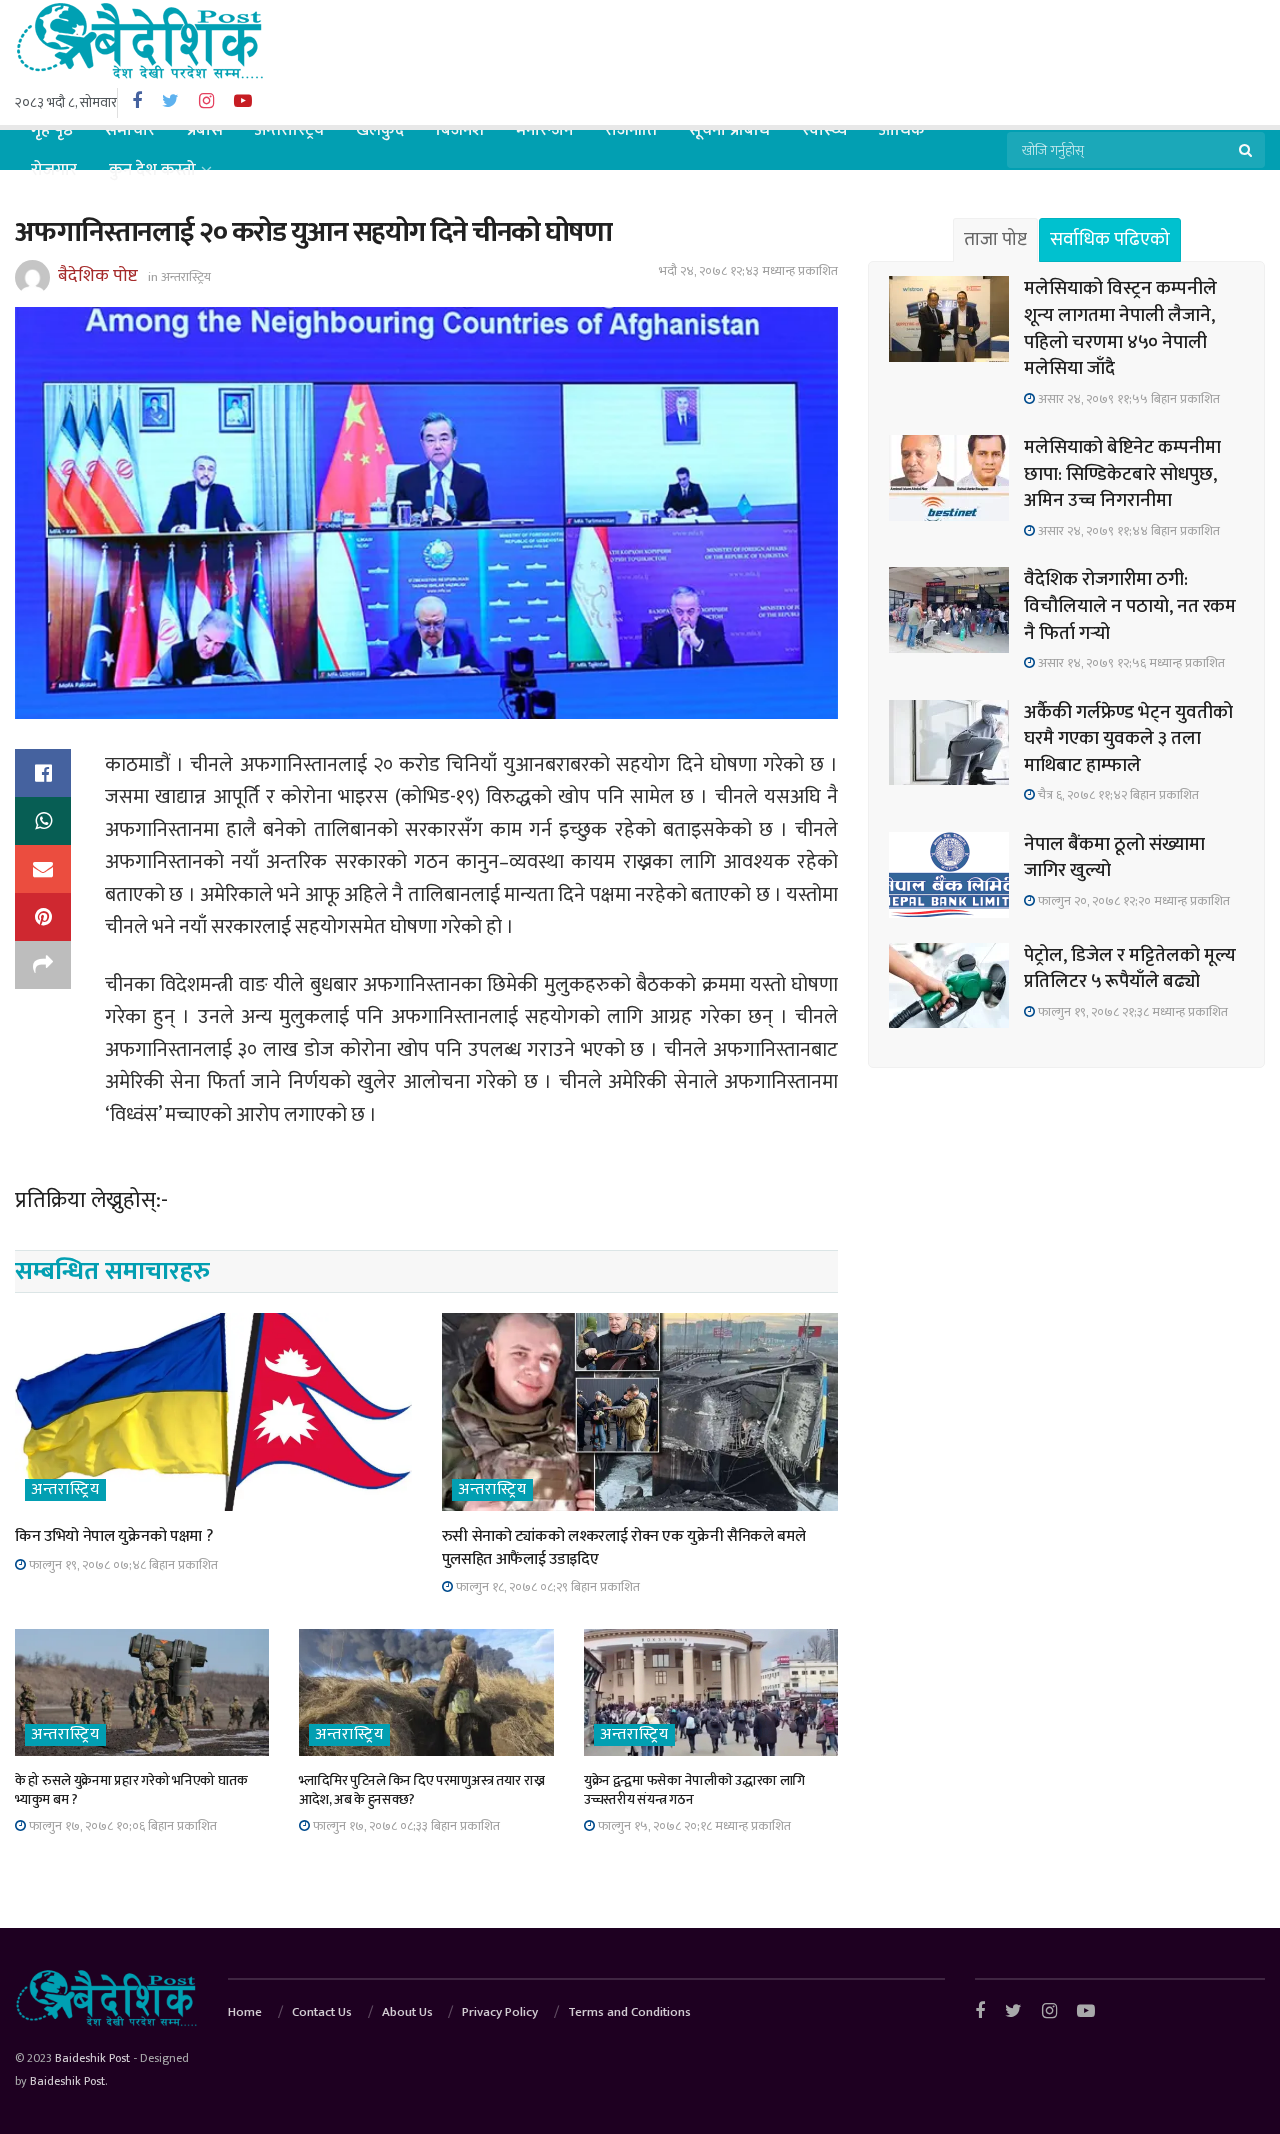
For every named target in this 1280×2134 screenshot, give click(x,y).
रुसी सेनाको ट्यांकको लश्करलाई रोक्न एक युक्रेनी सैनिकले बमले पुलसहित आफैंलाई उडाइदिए (624, 1547)
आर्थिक (902, 130)
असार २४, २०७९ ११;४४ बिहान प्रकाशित (1127, 531)
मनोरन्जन (544, 130)
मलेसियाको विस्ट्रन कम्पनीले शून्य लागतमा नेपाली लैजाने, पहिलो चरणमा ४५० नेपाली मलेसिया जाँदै (1120, 328)
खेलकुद (380, 130)
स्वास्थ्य (824, 130)
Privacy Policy (500, 2012)
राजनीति (631, 130)
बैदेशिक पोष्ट (98, 276)
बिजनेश (460, 130)
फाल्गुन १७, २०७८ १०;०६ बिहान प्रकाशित (121, 1826)
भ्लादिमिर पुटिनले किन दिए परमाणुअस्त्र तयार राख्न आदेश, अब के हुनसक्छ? (421, 1790)
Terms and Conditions (629, 2012)
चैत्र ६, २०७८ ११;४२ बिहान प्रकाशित (1117, 795)
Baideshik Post (92, 2058)
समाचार (130, 130)
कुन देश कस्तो (152, 170)
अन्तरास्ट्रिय (289, 130)
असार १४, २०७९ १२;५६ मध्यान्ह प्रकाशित (1130, 663)
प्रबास (205, 130)
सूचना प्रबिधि (729, 130)
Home (245, 2012)
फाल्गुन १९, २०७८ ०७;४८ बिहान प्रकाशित (122, 1565)
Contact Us (322, 2012)
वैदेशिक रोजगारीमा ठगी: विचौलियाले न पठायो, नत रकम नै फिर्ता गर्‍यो (1130, 606)
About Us (407, 2012)
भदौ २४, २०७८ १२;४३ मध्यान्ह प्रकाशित (748, 271)
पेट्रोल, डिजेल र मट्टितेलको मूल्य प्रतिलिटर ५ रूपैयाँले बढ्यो (1130, 969)
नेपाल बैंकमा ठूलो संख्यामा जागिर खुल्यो (1114, 858)
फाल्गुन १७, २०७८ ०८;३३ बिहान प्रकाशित (405, 1826)
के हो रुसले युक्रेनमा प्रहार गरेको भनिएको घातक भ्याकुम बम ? (131, 1790)
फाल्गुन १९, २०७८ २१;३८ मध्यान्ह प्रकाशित (1131, 1012)
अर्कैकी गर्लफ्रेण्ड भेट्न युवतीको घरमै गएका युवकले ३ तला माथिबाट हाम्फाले (1128, 739)
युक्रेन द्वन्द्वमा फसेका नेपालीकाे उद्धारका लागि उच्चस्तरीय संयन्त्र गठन (694, 1790)
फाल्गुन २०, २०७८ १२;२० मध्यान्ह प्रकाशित (1132, 901)
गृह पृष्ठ (52, 130)
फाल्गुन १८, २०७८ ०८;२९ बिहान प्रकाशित (546, 1587)
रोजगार (54, 170)
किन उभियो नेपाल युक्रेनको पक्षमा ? (113, 1536)
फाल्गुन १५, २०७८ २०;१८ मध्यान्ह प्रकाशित (693, 1826)
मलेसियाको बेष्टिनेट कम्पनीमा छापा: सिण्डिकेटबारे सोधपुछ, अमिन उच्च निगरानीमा (1122, 474)
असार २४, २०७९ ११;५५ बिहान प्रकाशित (1127, 399)
